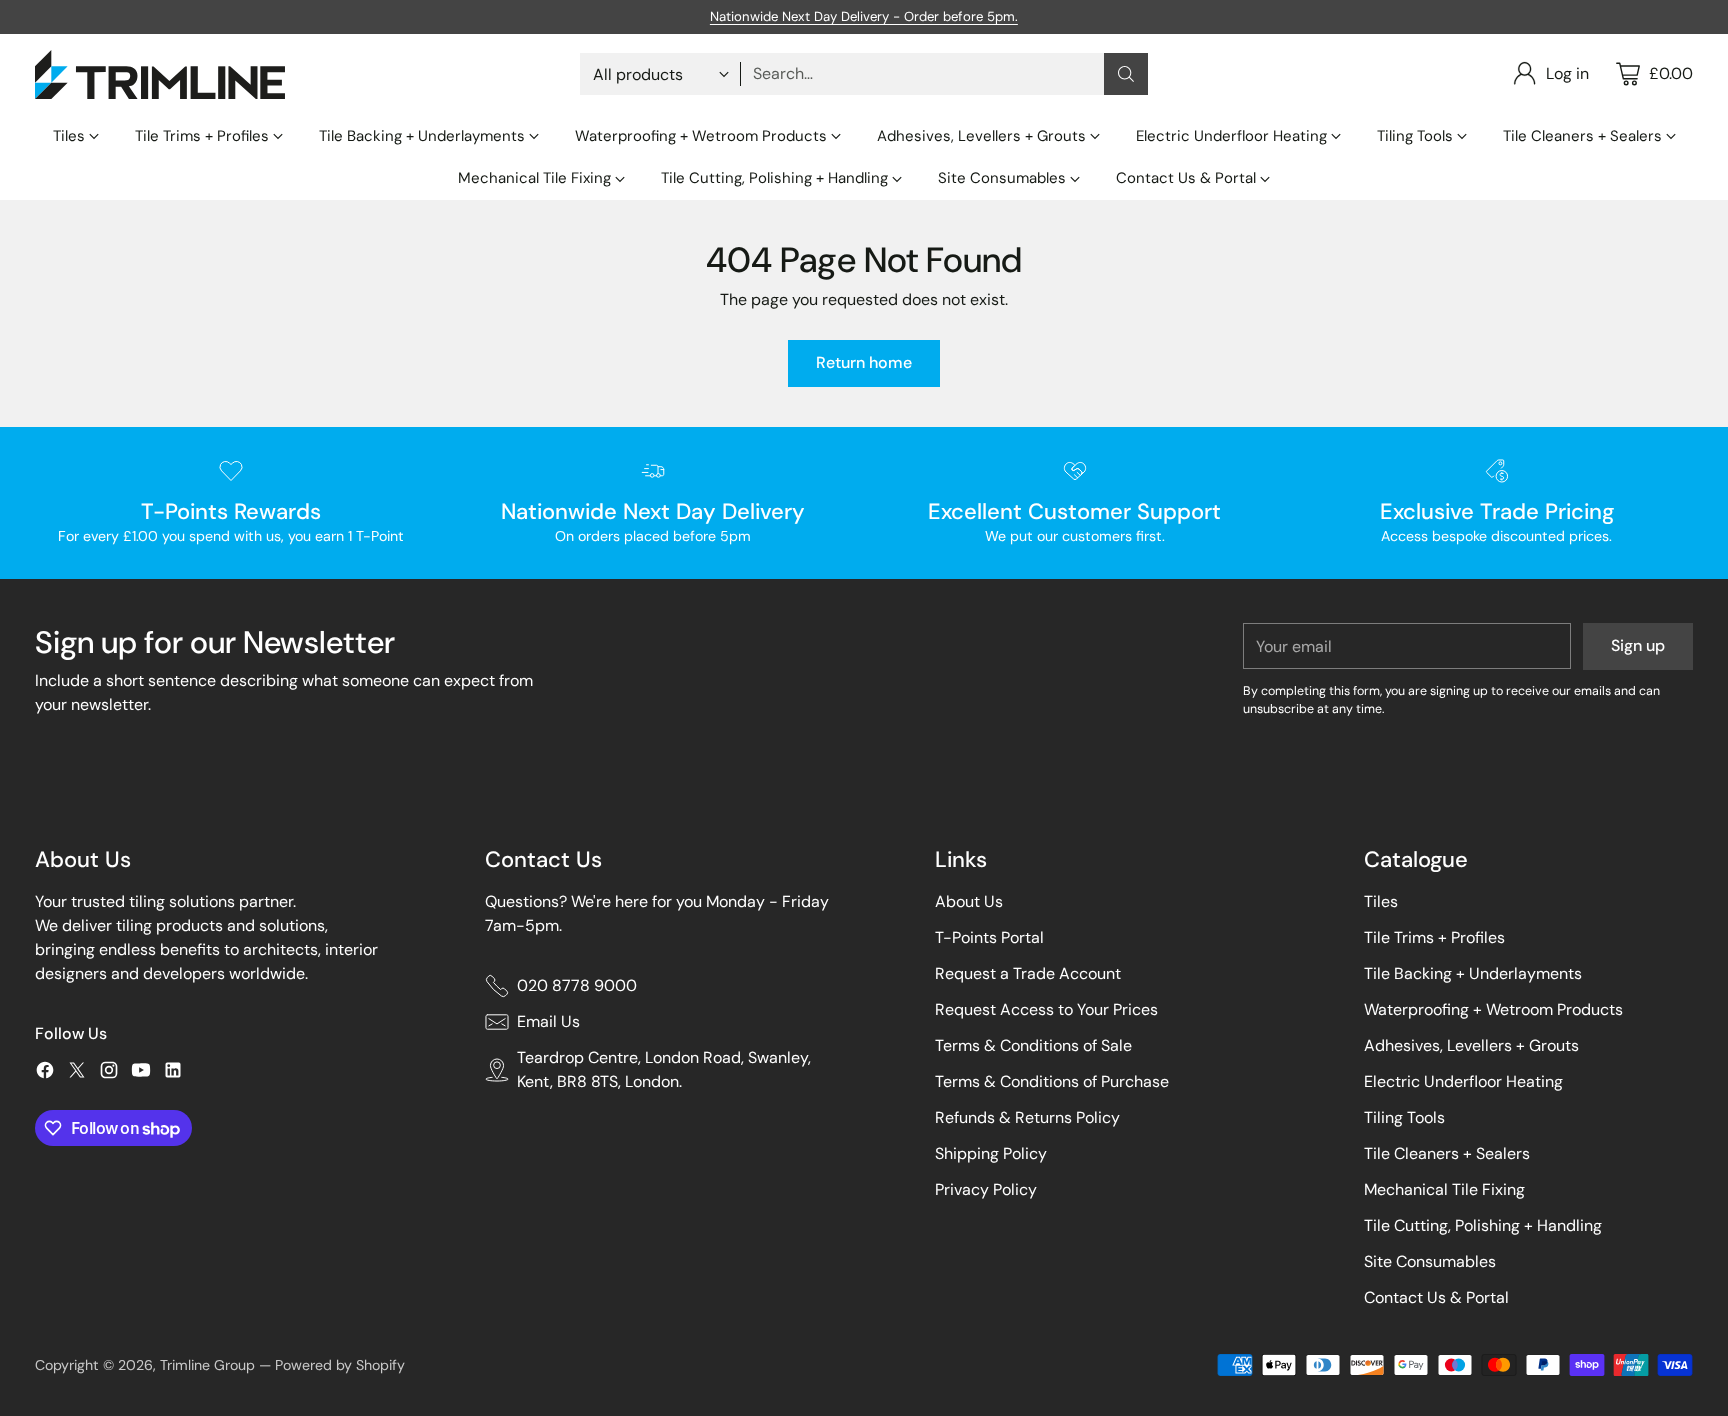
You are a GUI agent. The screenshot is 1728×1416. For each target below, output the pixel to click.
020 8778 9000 (577, 985)
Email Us (548, 1021)
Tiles (1381, 901)
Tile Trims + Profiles (1434, 937)
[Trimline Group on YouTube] (141, 1073)
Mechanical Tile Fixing (1444, 1189)
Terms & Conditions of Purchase (1052, 1081)
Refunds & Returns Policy (1027, 1117)
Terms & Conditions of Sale (1033, 1045)
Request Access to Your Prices (1046, 1009)
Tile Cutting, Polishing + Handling (1483, 1225)
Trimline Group (207, 1365)
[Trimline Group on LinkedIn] (173, 1073)
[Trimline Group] (160, 74)
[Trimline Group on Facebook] (45, 1073)
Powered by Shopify (340, 1365)
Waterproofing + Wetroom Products (1493, 1009)
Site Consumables (1430, 1261)
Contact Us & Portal (1436, 1297)
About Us (969, 901)
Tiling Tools (1404, 1117)
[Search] (1126, 74)
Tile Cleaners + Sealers (1447, 1153)
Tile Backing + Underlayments (1473, 973)
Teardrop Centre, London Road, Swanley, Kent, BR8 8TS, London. (664, 1069)
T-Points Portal (989, 937)
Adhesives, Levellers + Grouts (1471, 1045)
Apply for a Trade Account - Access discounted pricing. (863, 15)
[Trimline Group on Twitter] (77, 1073)
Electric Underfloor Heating (1463, 1081)
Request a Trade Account (1028, 973)
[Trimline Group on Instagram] (109, 1073)
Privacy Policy (986, 1189)
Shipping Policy (991, 1153)
